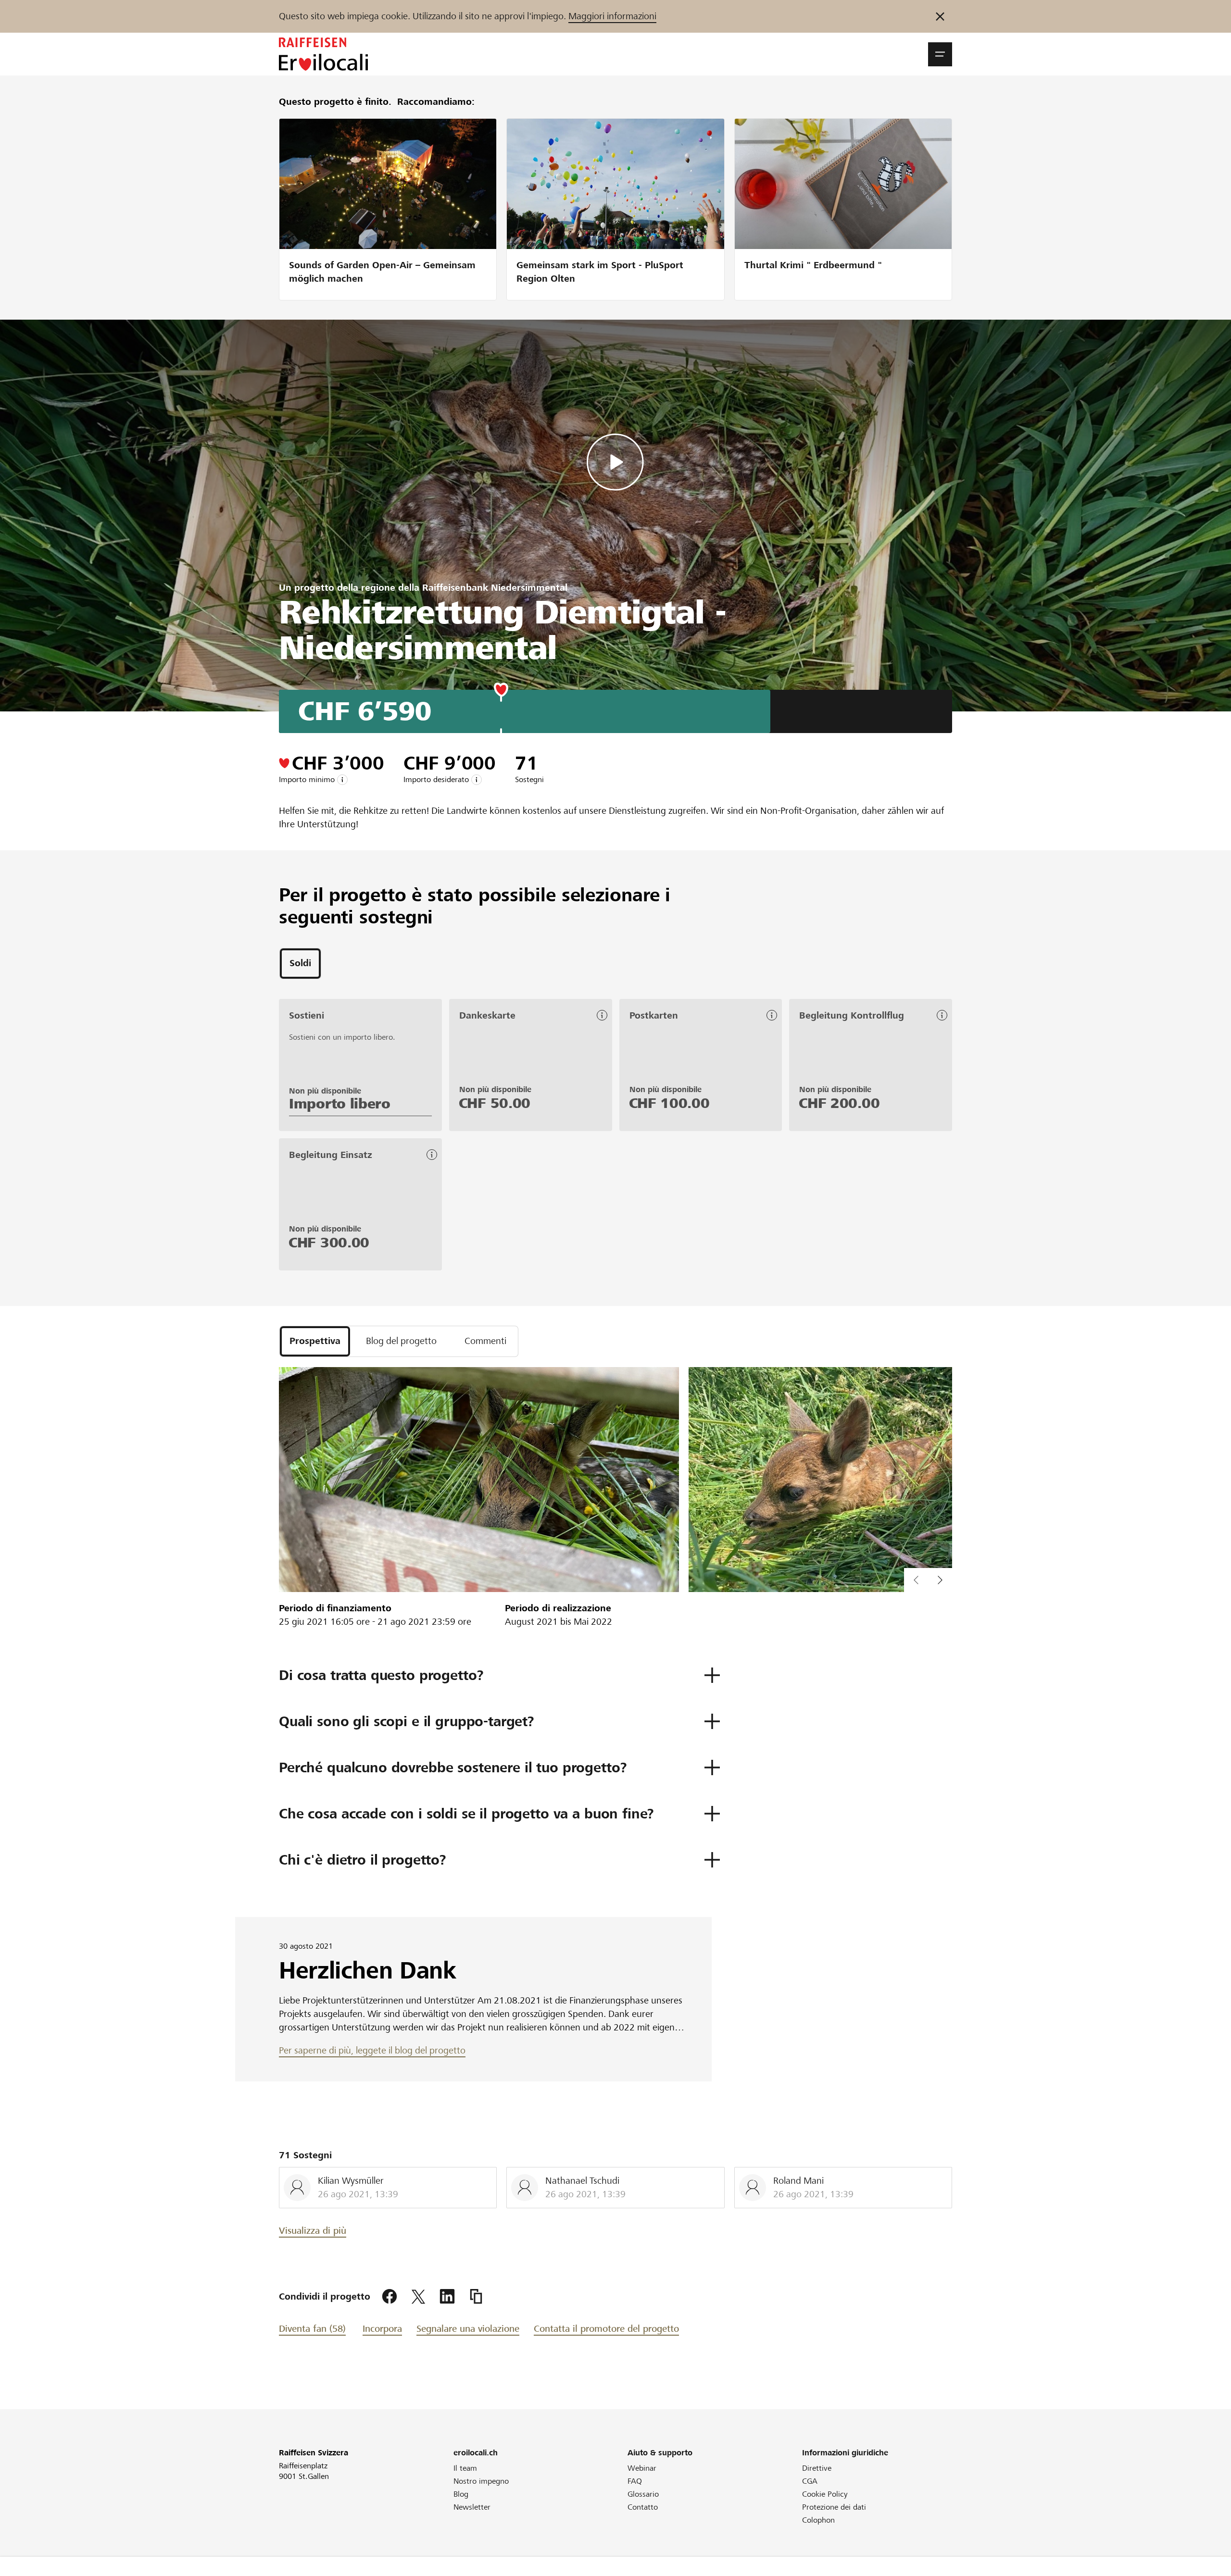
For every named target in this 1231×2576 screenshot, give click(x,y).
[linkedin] (447, 2297)
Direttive (817, 2468)
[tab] (300, 964)
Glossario (643, 2494)
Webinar (642, 2468)
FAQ (635, 2481)
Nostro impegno (481, 2481)
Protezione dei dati (834, 2507)
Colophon (818, 2520)
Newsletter (472, 2507)
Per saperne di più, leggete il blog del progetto (372, 2050)
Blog (461, 2494)
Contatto (643, 2507)
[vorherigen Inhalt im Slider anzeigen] (940, 1580)
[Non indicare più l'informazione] (940, 16)
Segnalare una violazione (468, 2329)
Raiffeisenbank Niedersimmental (495, 588)
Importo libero (340, 1104)
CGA (810, 2481)
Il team (465, 2468)
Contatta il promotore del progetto (606, 2329)
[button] (940, 54)
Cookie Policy (825, 2494)
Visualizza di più (313, 2231)
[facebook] (389, 2297)
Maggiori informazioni (612, 16)
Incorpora (382, 2329)
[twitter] (418, 2297)
